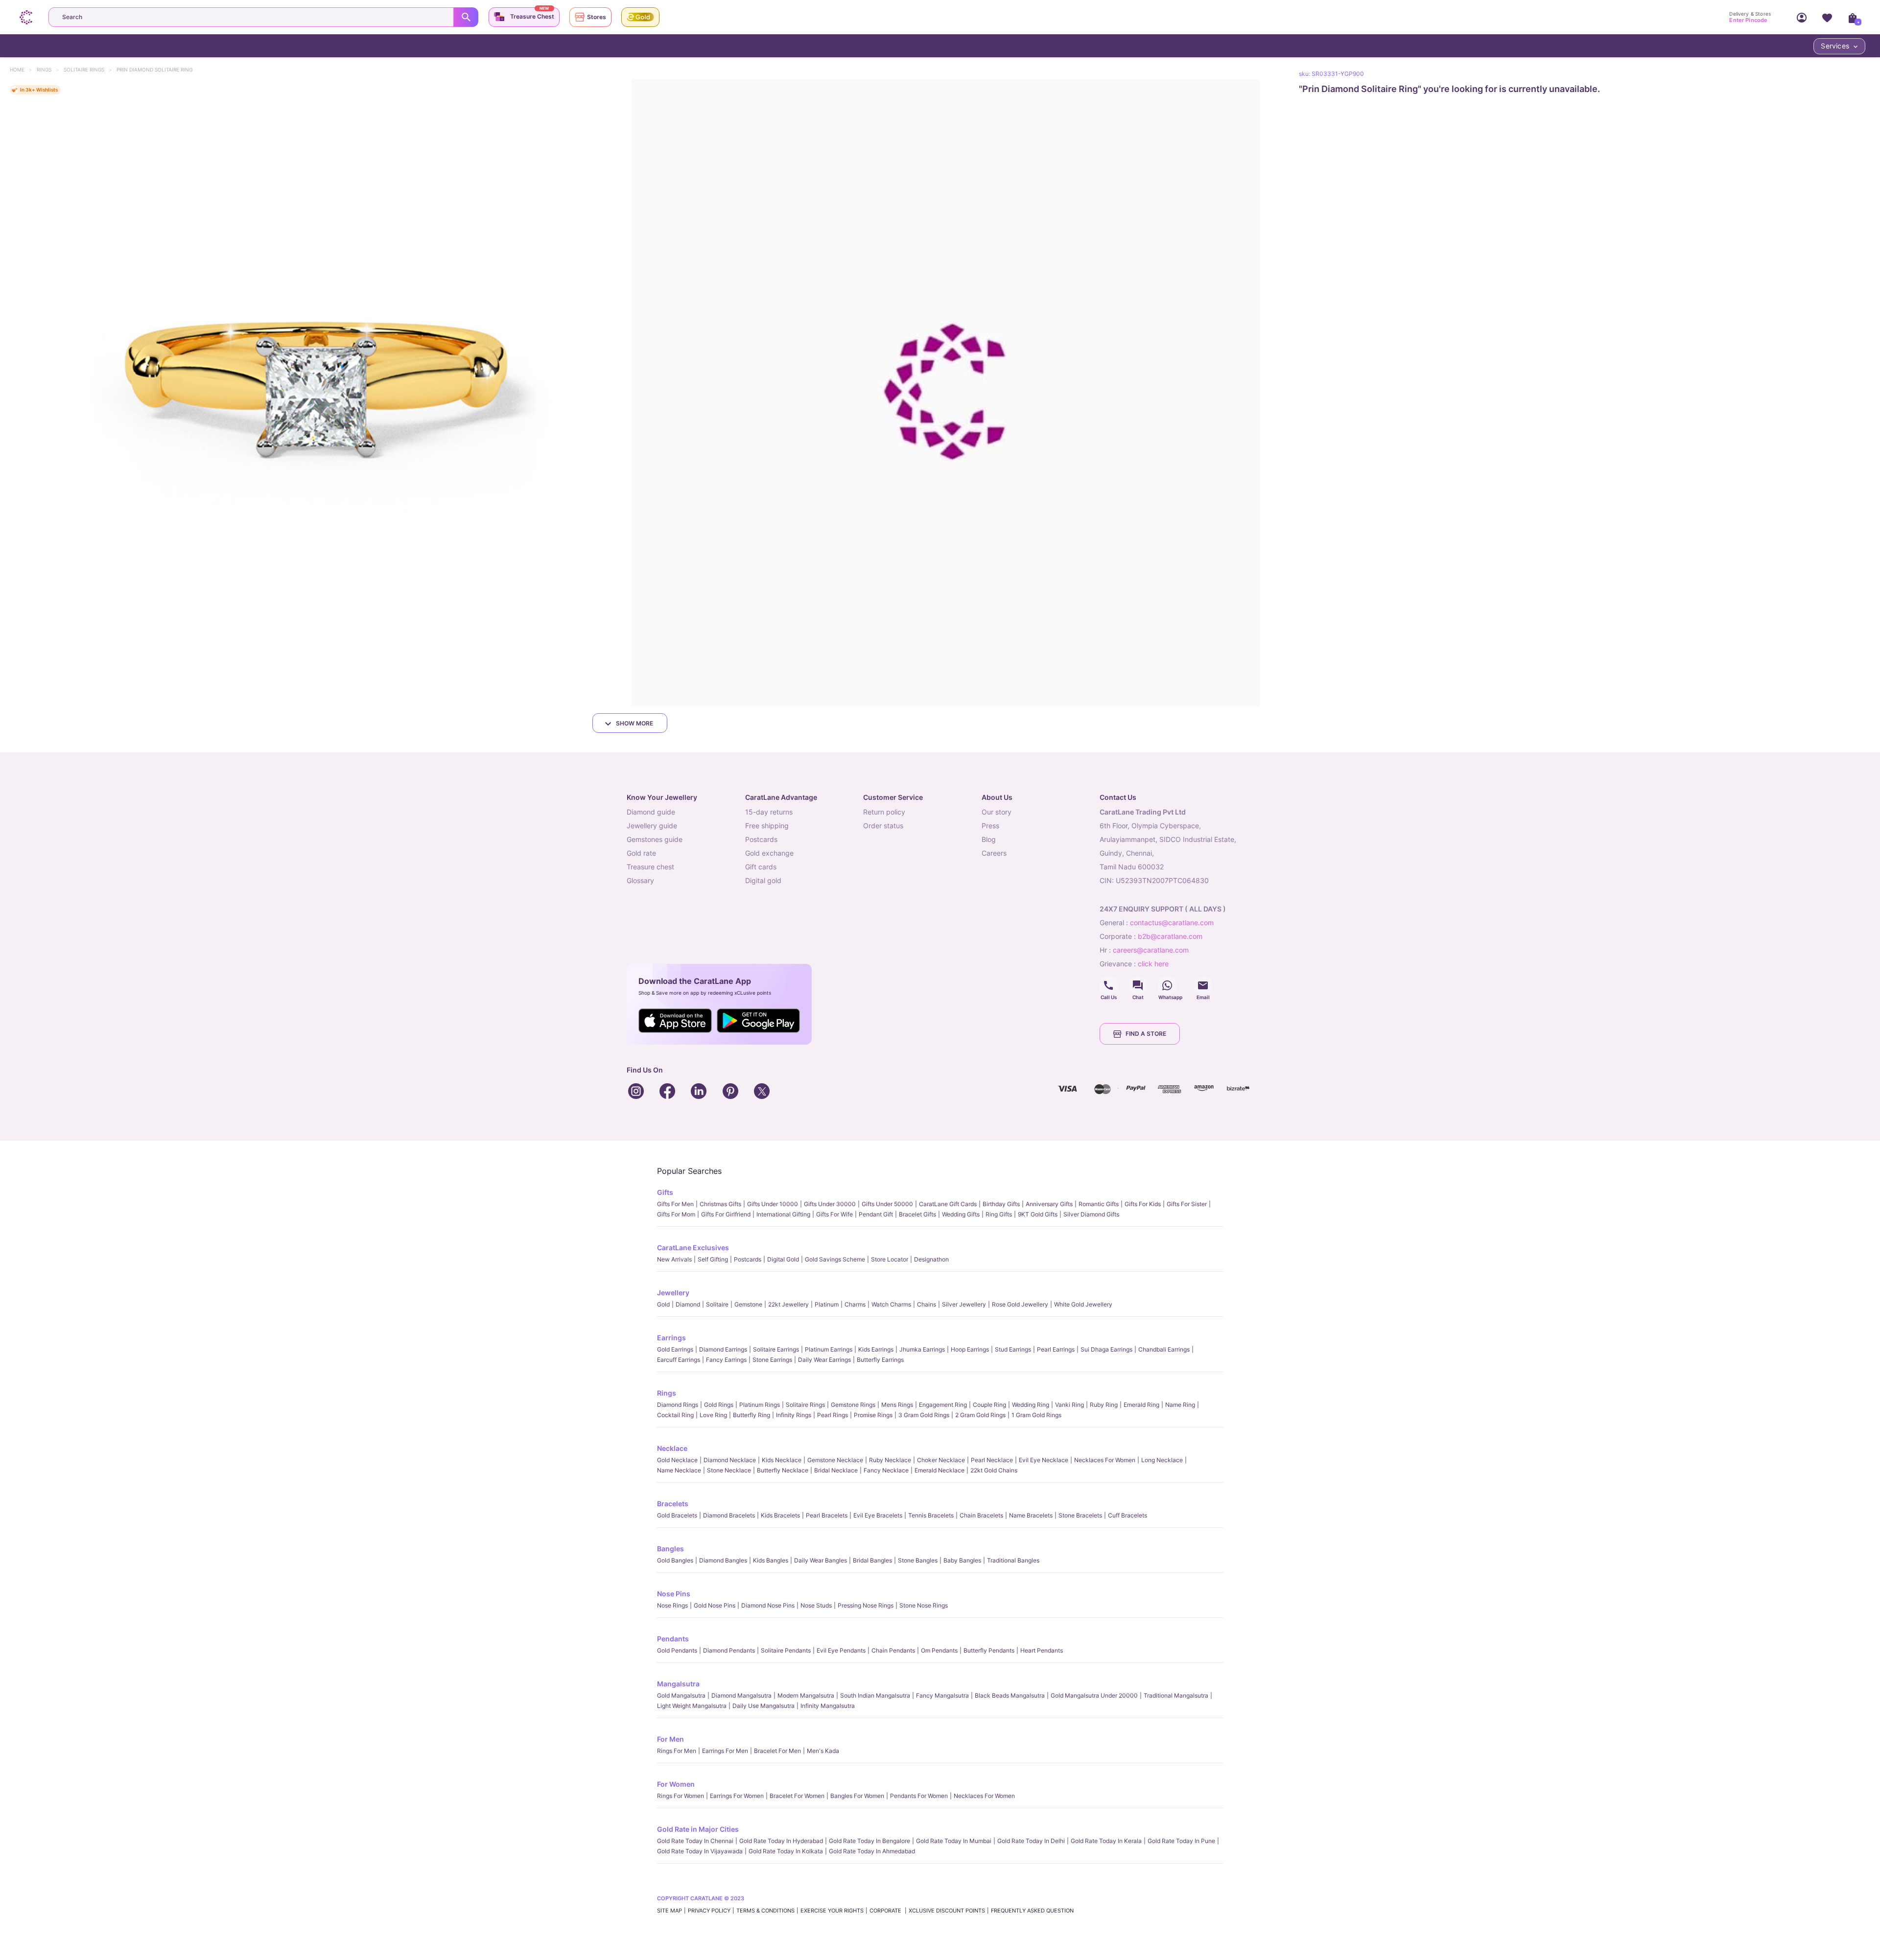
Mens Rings (897, 1405)
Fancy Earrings (726, 1360)
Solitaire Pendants (786, 1650)
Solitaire (717, 1304)
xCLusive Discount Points (947, 1911)
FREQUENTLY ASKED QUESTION (1032, 1911)
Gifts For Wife (834, 1214)
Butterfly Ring (752, 1415)
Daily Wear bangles (821, 1560)
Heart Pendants (1042, 1650)
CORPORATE (886, 1911)
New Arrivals (674, 1259)
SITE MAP (670, 1911)
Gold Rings (719, 1405)
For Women (676, 1784)
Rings (49, 70)
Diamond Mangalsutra (741, 1695)
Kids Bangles (771, 1560)
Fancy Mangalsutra (942, 1695)
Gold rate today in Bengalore (869, 1841)
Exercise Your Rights (832, 1911)
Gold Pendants (677, 1650)
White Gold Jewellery (1083, 1304)
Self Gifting (713, 1259)
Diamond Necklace (730, 1460)
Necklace (672, 1448)
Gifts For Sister (1187, 1204)
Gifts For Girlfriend (726, 1214)
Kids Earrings (876, 1349)
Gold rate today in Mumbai (954, 1841)
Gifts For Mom (676, 1214)
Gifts (665, 1192)
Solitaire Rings (89, 70)
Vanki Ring (1069, 1405)
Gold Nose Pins (715, 1605)
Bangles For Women (857, 1796)
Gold (663, 1304)
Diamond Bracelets (729, 1515)
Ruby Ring (1104, 1405)
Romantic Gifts (1099, 1204)
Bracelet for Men (777, 1751)
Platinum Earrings (829, 1349)
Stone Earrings (772, 1360)
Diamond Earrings (723, 1349)
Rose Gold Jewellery (1020, 1304)
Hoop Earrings (970, 1349)
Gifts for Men (675, 1204)
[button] (314, 393)
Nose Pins (674, 1594)
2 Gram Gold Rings (980, 1415)
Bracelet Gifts (917, 1214)
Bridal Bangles (872, 1560)
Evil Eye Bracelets (878, 1515)
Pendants (673, 1639)
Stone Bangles (918, 1560)
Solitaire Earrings (776, 1349)
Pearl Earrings (1056, 1349)
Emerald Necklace (940, 1470)
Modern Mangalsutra (806, 1695)
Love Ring (713, 1415)
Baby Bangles (962, 1560)
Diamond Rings (678, 1405)
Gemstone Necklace (835, 1460)
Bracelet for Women (797, 1796)
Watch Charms (891, 1304)
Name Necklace (679, 1470)
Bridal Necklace (836, 1470)
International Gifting (783, 1214)
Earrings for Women (737, 1796)
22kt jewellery (788, 1304)
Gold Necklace (677, 1460)
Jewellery (673, 1293)
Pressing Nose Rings (866, 1605)
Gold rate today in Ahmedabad (872, 1851)
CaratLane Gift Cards (948, 1204)
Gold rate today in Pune (1181, 1841)
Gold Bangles (675, 1560)
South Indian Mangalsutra (875, 1695)
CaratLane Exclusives (693, 1248)
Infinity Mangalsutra (828, 1706)
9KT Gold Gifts (1038, 1214)
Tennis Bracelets (931, 1515)
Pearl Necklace (992, 1460)
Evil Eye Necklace (1044, 1460)
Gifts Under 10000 (773, 1204)
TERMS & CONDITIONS (765, 1911)
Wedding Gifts (961, 1214)
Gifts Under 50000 (887, 1204)
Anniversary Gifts (1049, 1204)
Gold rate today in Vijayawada (700, 1851)
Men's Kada (823, 1751)
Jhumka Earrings (922, 1349)
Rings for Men (677, 1751)
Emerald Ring (1141, 1405)
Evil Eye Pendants (841, 1650)
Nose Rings (672, 1605)
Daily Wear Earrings (824, 1360)
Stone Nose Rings (924, 1605)
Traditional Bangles (1013, 1560)
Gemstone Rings (853, 1405)
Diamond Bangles (723, 1560)
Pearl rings (833, 1415)
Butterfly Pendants (989, 1650)
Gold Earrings (675, 1349)
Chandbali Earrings (1164, 1349)
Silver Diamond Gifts (1091, 1214)
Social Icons (1108, 985)
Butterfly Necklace (783, 1470)
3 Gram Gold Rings (924, 1415)
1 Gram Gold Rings (1036, 1415)
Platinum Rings (760, 1405)
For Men (670, 1739)
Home (22, 70)
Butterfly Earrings (880, 1360)
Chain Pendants (893, 1650)
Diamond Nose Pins (768, 1605)
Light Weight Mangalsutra (692, 1706)
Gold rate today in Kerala (1106, 1841)
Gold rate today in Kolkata (786, 1851)
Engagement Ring (943, 1405)
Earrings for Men (725, 1751)
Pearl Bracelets (827, 1515)
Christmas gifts (720, 1204)
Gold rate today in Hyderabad (781, 1841)
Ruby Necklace (890, 1460)
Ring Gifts (999, 1214)
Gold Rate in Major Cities (698, 1829)
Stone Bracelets (1080, 1515)
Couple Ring (989, 1405)
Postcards (748, 1259)
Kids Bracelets (780, 1515)
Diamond (688, 1304)
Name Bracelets (1031, 1515)
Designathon (931, 1259)
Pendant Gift (876, 1214)
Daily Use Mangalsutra (764, 1706)
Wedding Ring (1031, 1405)
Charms (855, 1304)
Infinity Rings (794, 1415)
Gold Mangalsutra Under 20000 (1094, 1695)
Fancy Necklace (886, 1470)
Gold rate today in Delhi (1031, 1841)
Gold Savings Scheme (835, 1259)
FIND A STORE (1146, 1034)
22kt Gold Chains (994, 1470)
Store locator (890, 1259)
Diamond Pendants (729, 1650)
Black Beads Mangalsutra (1010, 1695)
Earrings (671, 1338)
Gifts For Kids (1143, 1204)
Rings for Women (681, 1796)
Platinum (827, 1304)
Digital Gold (783, 1259)
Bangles (670, 1549)
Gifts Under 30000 (830, 1204)
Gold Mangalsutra (681, 1695)
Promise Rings (873, 1415)
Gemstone (748, 1304)
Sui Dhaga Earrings (1106, 1349)
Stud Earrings (1013, 1349)
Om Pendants (939, 1650)
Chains (927, 1304)
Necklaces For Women (1105, 1460)
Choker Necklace (941, 1460)
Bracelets (673, 1504)
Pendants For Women (919, 1796)
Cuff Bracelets (1128, 1515)
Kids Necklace (782, 1460)
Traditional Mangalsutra (1176, 1695)
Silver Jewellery (964, 1304)
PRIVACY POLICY (709, 1911)
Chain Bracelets (981, 1515)
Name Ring (1180, 1405)
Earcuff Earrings (679, 1360)
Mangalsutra (678, 1684)
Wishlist (1827, 17)
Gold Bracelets (677, 1515)
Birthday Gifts (1001, 1204)
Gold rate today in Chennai (695, 1841)
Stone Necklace (729, 1470)
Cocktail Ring (675, 1415)
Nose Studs (816, 1605)
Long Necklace (1162, 1460)
